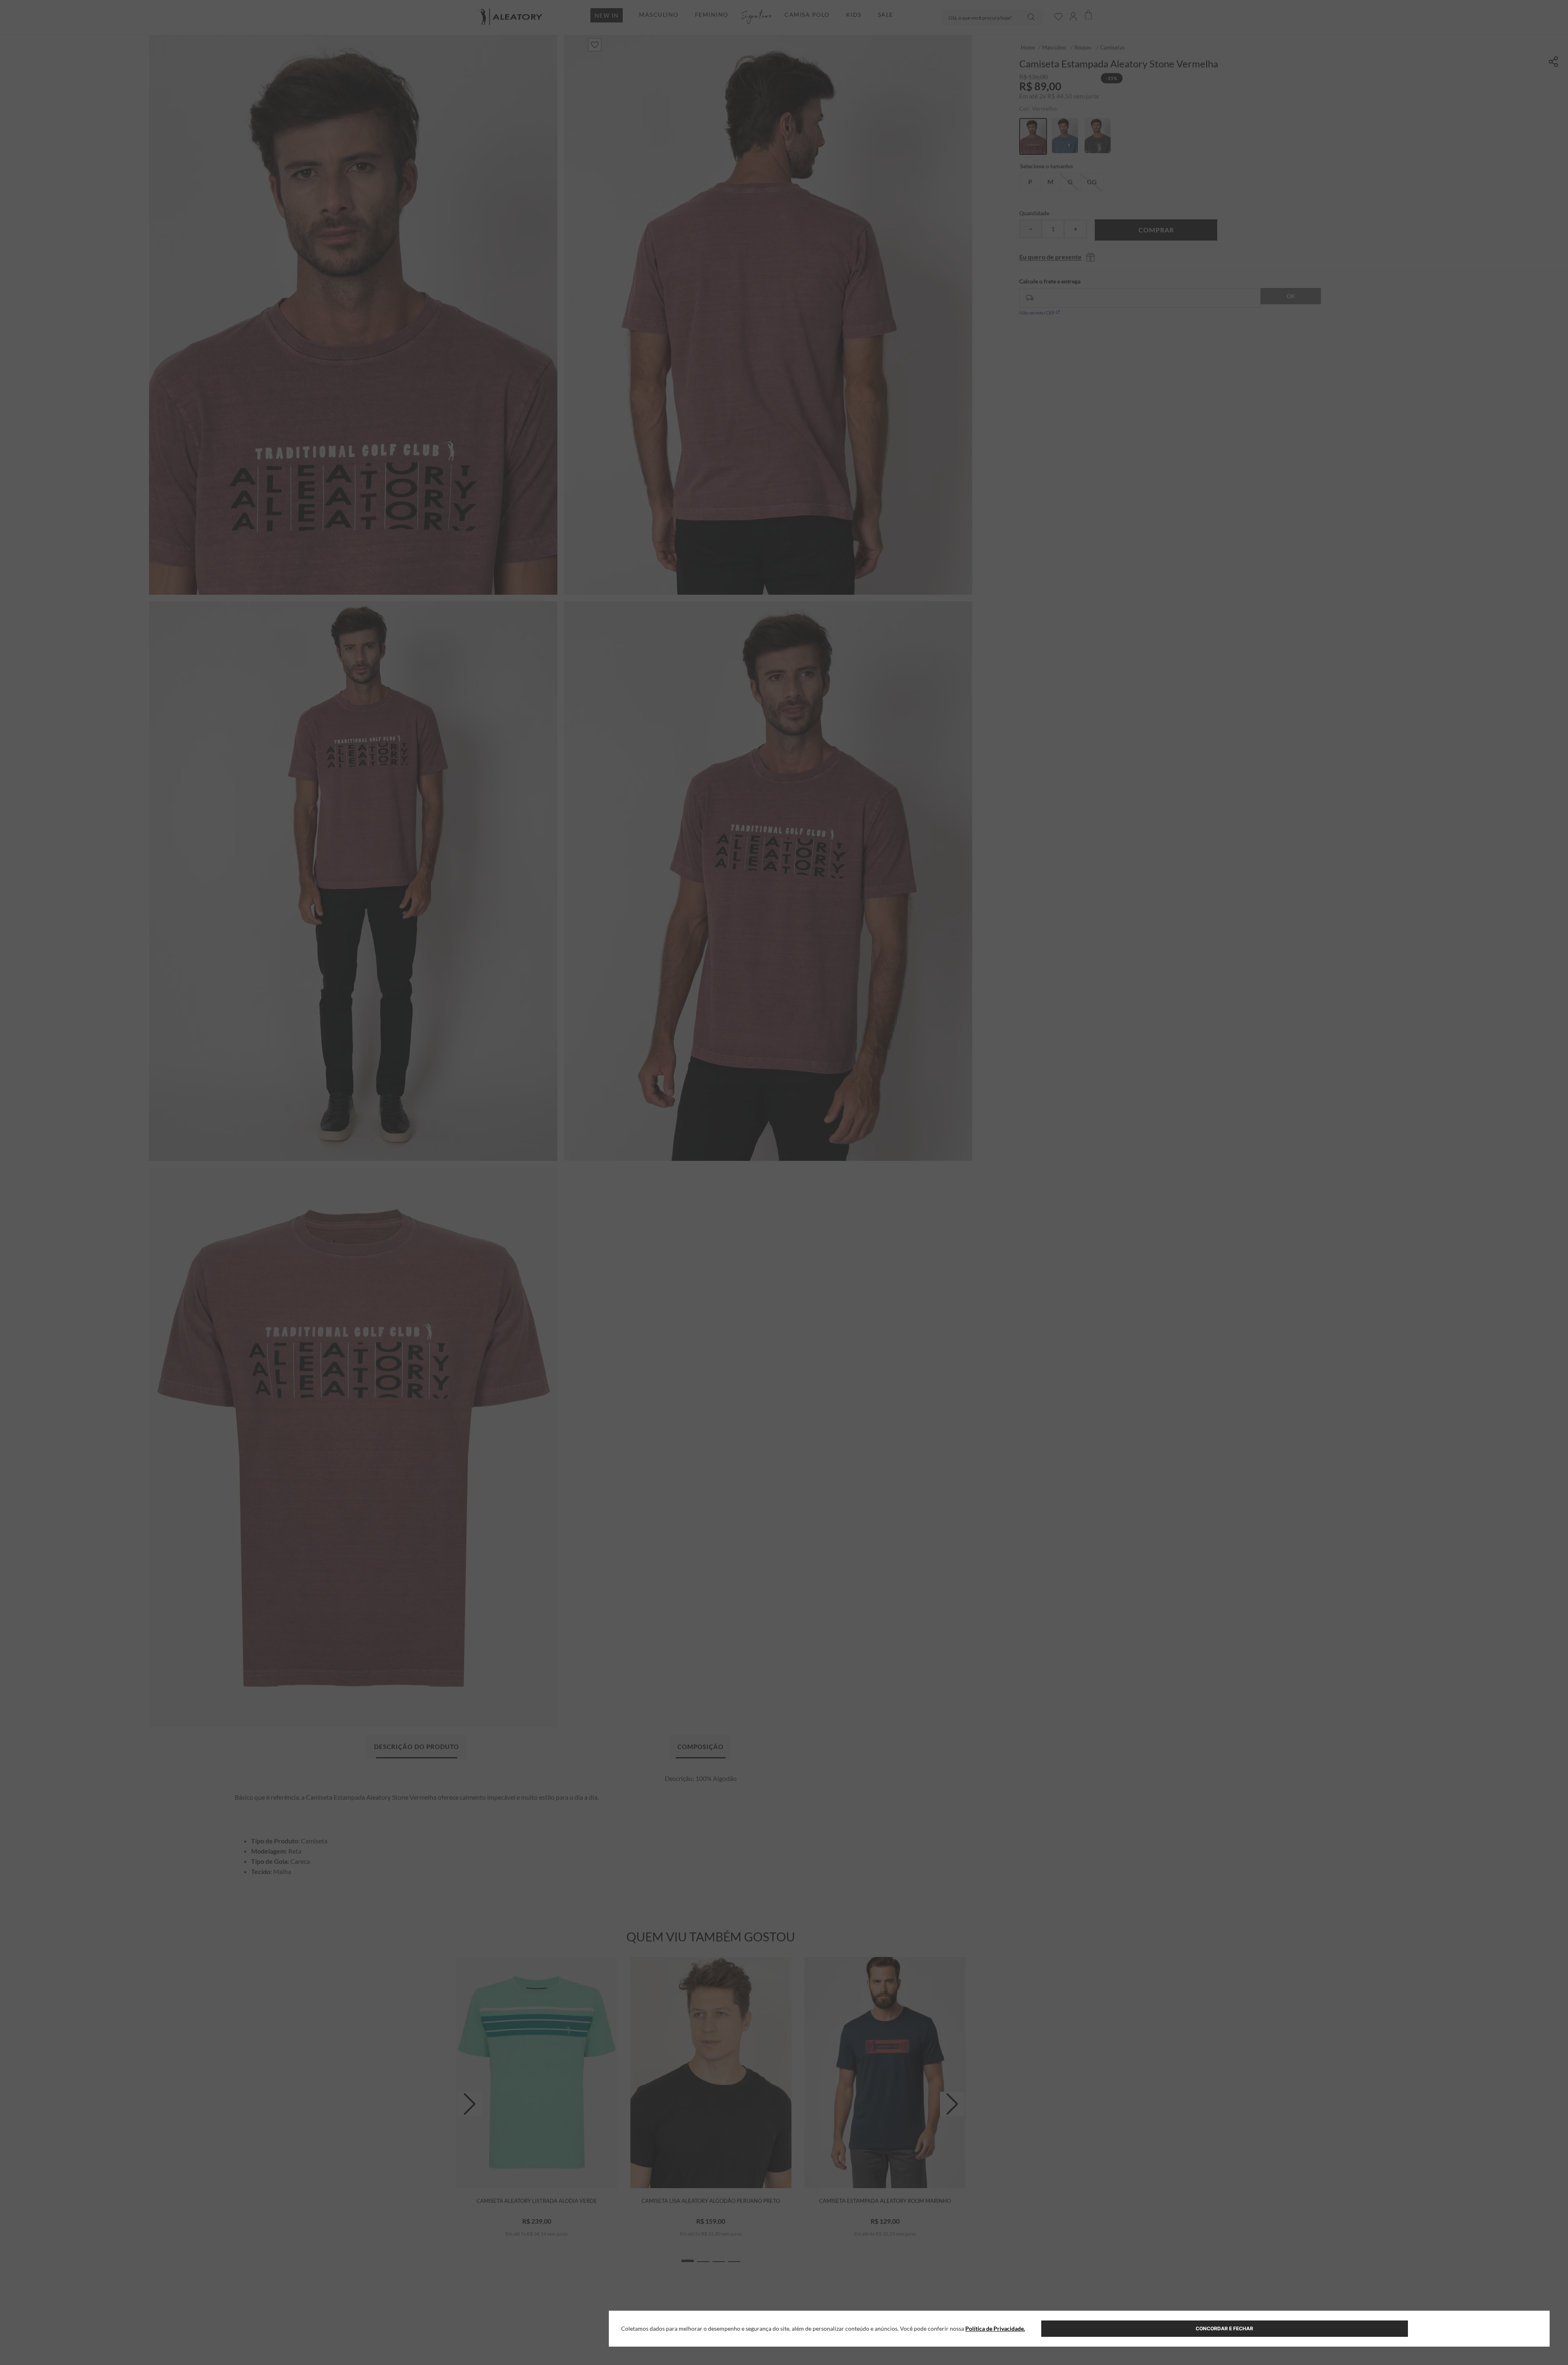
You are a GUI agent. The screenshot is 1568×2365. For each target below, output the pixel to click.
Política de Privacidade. (995, 2328)
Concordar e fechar (1224, 2328)
